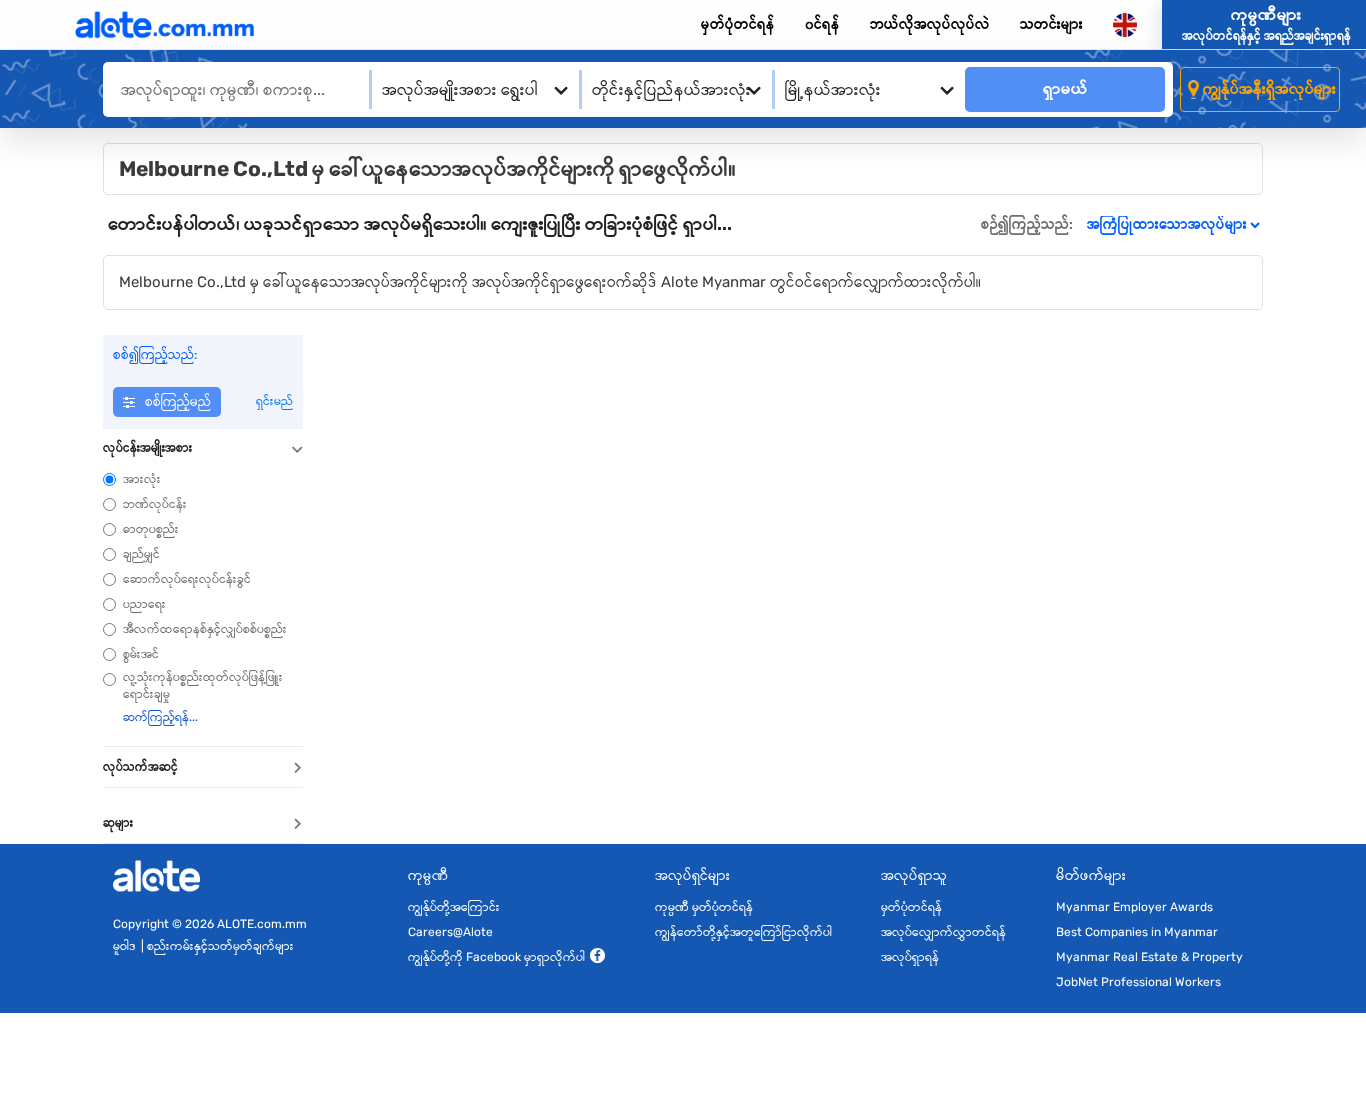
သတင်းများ (1051, 24)
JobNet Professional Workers (1138, 982)
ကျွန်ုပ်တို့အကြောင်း (454, 907)
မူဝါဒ (124, 946)
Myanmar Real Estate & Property (1149, 957)
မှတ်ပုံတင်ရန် (738, 24)
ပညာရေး (144, 604)
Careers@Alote (450, 932)
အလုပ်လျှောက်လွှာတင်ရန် (943, 932)
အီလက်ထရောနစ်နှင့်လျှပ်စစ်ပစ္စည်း (205, 629)
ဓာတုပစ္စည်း (151, 529)
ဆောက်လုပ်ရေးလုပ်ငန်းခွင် (187, 579)
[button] (203, 449)
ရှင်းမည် (274, 401)
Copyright (141, 924)
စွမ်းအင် (141, 654)
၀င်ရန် (822, 24)
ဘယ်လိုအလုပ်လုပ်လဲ (930, 24)
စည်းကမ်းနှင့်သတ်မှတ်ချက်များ (220, 946)
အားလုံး (142, 479)
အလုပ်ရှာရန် (910, 957)
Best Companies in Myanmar (1137, 932)
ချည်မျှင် (141, 554)
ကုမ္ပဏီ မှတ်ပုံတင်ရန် (704, 907)
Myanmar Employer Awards (1134, 907)
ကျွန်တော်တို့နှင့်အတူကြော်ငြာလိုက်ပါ (743, 932)
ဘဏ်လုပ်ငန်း (155, 504)
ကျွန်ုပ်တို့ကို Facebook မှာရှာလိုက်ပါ (496, 957)
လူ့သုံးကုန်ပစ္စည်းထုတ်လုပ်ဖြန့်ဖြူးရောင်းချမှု (203, 685)
